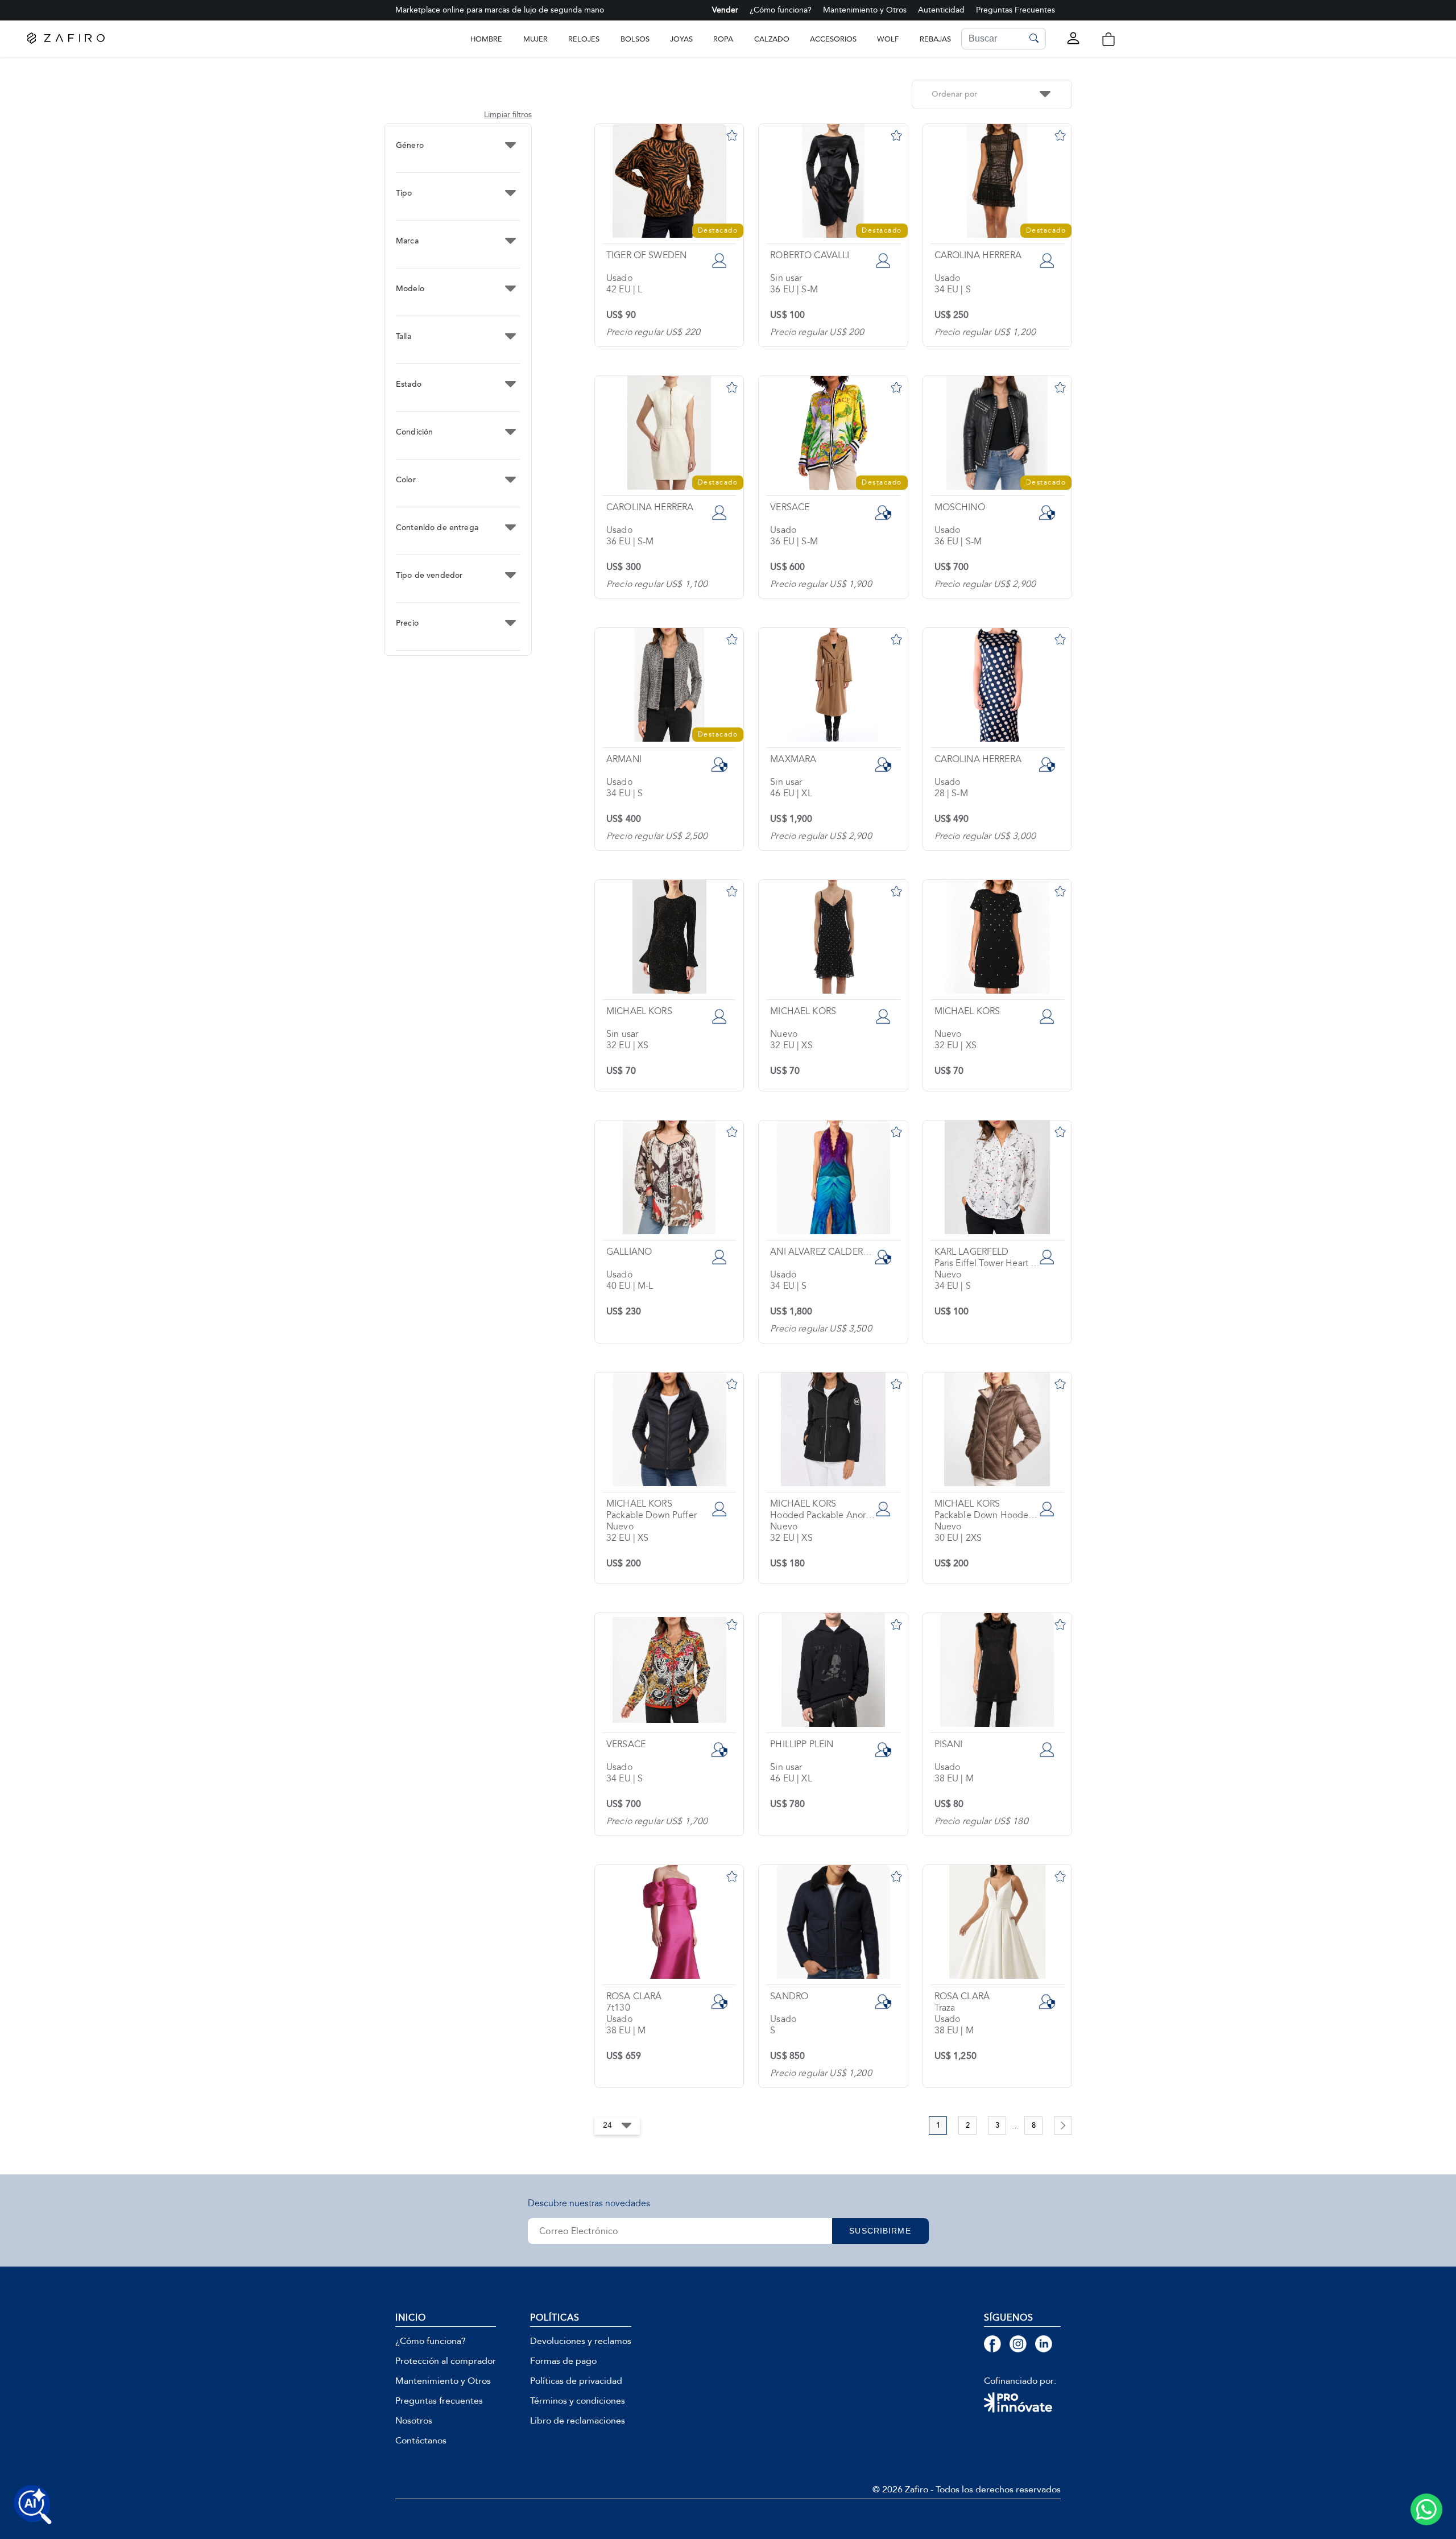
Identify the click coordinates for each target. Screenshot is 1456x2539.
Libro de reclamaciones (578, 2421)
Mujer (535, 39)
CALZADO (772, 39)
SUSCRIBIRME (880, 2231)
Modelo (410, 289)
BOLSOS (635, 39)
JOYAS (681, 39)
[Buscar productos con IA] (33, 2505)
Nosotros (414, 2421)
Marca (407, 241)
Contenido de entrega (437, 528)
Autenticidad (941, 10)
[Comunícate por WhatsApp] (1426, 2509)
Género (410, 146)
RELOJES (584, 39)
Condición (414, 432)
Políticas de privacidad (576, 2381)
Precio (407, 623)
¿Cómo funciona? (781, 10)
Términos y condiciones (578, 2401)
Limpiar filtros (508, 115)
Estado (409, 384)
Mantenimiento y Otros (865, 10)
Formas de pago (563, 2361)
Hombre (486, 39)
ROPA (723, 39)
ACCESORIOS (833, 39)
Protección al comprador (446, 2361)
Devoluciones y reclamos (581, 2341)
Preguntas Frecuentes (1016, 10)
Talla (404, 337)
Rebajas (935, 39)
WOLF (888, 39)
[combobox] (992, 94)
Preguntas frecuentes (439, 2401)
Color (406, 480)
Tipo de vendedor (429, 576)
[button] (1108, 39)
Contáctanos (421, 2441)
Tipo (404, 193)
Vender (725, 10)
